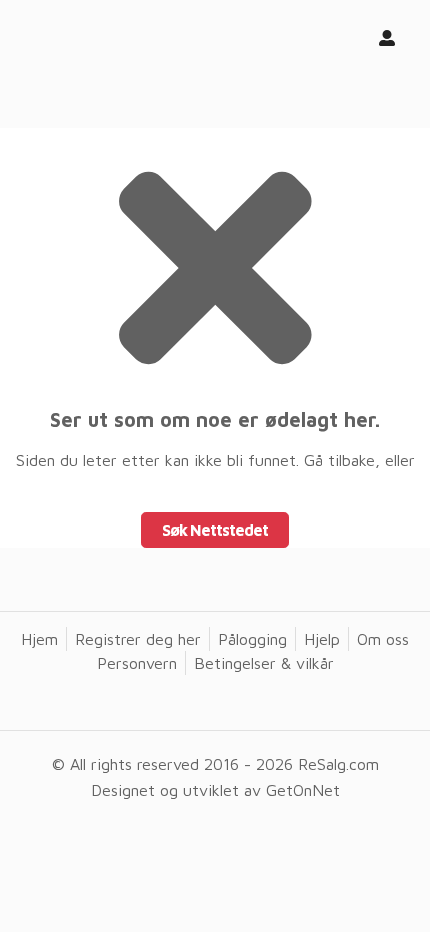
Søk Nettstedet (215, 530)
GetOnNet (303, 790)
